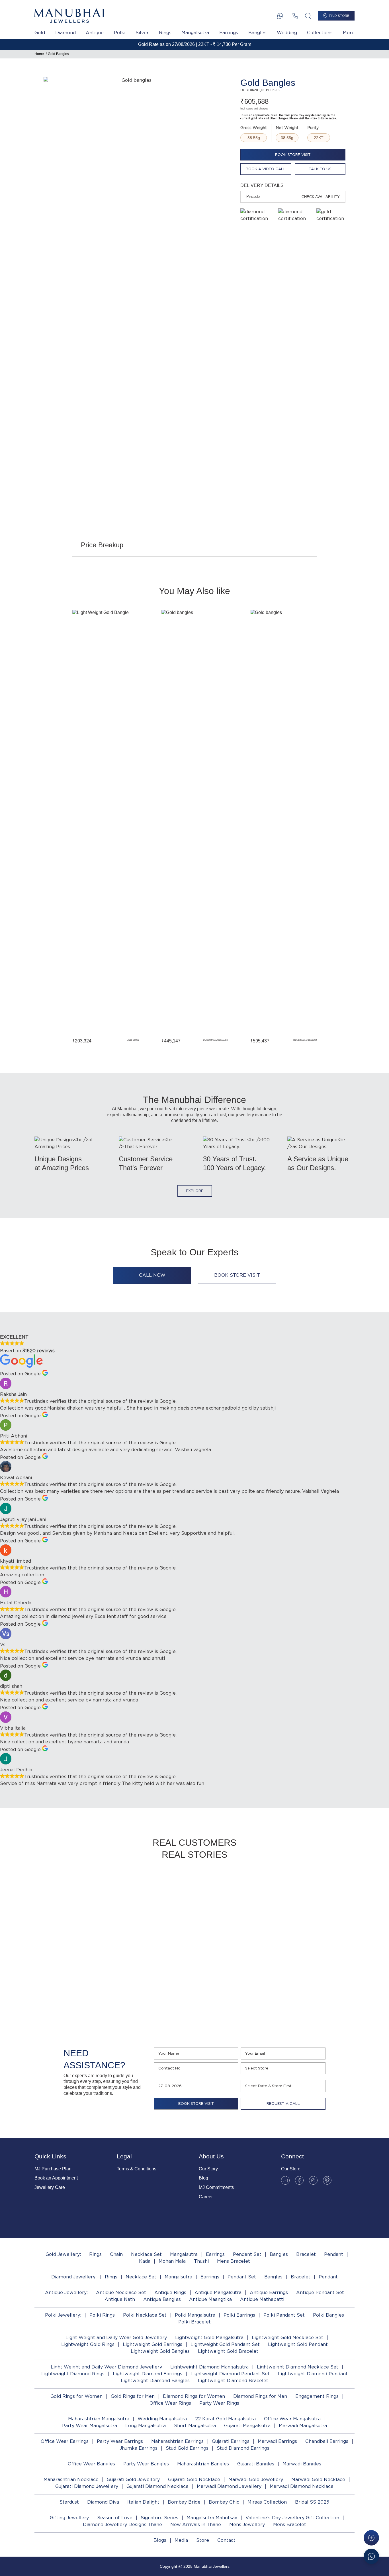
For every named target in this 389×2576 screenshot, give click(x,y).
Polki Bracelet (195, 2322)
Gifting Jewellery (69, 2518)
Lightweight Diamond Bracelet (233, 2381)
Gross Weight (254, 128)
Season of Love (115, 2518)
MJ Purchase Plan (53, 2169)
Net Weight (287, 128)
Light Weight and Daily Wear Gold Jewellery (116, 2338)
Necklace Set (146, 2254)
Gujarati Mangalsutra (247, 2426)
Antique (95, 33)
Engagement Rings (317, 2396)
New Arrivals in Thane (196, 2525)
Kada (145, 2261)
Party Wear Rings (219, 2403)
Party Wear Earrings (120, 2441)
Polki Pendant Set (284, 2315)
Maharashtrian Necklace (71, 2480)
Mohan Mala (172, 2261)
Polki (120, 33)
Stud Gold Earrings (187, 2448)
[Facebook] (299, 2180)
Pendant (334, 2254)
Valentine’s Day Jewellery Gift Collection (292, 2518)
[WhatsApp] (280, 16)
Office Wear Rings (170, 2403)
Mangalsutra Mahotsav (212, 2518)
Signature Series (159, 2518)
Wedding (287, 33)
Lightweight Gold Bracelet (228, 2351)
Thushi (201, 2261)
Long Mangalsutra (146, 2426)
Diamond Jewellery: (74, 2277)
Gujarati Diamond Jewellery (87, 2486)
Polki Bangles (328, 2315)
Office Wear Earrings (65, 2441)
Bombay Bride (184, 2502)
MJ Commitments (216, 2187)
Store (203, 2540)
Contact (226, 2540)
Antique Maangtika (210, 2299)
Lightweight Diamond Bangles (155, 2381)
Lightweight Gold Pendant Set (225, 2344)
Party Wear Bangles (146, 2464)
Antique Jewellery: (66, 2293)
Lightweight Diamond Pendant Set (230, 2374)
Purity (313, 128)
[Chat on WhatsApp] (371, 2556)
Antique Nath (120, 2299)
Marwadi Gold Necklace (318, 2480)
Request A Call (283, 2104)
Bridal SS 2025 (312, 2502)
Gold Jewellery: (63, 2254)
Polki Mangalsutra (195, 2315)
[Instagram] (313, 2180)
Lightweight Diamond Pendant (313, 2374)
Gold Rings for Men (133, 2396)
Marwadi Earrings (277, 2441)
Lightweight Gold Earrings (152, 2344)
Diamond (65, 33)
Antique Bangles (162, 2299)
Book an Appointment (56, 2178)
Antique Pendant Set (320, 2293)
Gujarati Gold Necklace (194, 2480)
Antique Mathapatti (262, 2299)
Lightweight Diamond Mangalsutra (209, 2367)
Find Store (339, 16)
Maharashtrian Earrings (177, 2441)
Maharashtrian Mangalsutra (99, 2419)
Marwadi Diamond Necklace (302, 2486)
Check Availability (321, 197)
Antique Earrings (269, 2293)
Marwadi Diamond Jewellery (229, 2486)
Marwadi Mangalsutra (303, 2426)
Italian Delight (143, 2502)
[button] (53, 826)
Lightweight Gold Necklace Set (287, 2338)
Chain (116, 2254)
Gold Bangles (58, 54)
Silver (142, 33)
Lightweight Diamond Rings (73, 2374)
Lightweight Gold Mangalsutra (209, 2338)
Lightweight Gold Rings (88, 2344)
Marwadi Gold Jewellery (256, 2480)
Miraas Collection (267, 2502)
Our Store (291, 2169)
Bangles (257, 33)
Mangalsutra (195, 33)
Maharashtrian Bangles (203, 2464)
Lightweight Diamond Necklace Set (298, 2367)
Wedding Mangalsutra (162, 2419)
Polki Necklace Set (145, 2315)
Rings (165, 33)
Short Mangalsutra (195, 2426)
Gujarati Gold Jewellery (133, 2480)
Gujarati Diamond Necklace (157, 2486)
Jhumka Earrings (139, 2448)
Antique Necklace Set (121, 2293)
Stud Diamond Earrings (243, 2448)
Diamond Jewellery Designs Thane (122, 2525)
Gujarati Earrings (231, 2441)
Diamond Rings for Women (194, 2396)
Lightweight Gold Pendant (298, 2344)
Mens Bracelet (234, 2261)
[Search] (308, 16)
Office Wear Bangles (91, 2464)
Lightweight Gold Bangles (160, 2351)
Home (39, 54)
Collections (320, 33)
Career (206, 2197)
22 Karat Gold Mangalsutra (225, 2419)
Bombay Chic (224, 2502)
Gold (40, 33)
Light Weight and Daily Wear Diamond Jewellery (106, 2367)
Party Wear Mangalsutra (90, 2426)
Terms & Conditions (137, 2169)
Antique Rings (170, 2293)
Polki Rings (102, 2315)
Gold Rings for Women (76, 2396)
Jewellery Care (50, 2187)
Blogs (160, 2540)
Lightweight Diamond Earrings (148, 2374)
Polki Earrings (239, 2315)
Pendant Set (247, 2254)
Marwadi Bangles (302, 2464)
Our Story (208, 2169)
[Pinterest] (327, 2180)
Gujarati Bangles (256, 2464)
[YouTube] (285, 2180)
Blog (203, 2178)
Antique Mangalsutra (218, 2293)
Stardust (69, 2502)
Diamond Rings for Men (260, 2396)
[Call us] (295, 16)
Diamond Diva (103, 2502)
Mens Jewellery (247, 2525)
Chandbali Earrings (327, 2441)
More (349, 33)
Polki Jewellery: (63, 2315)
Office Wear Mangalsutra (292, 2419)
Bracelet (306, 2254)
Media (181, 2540)
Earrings (229, 33)
